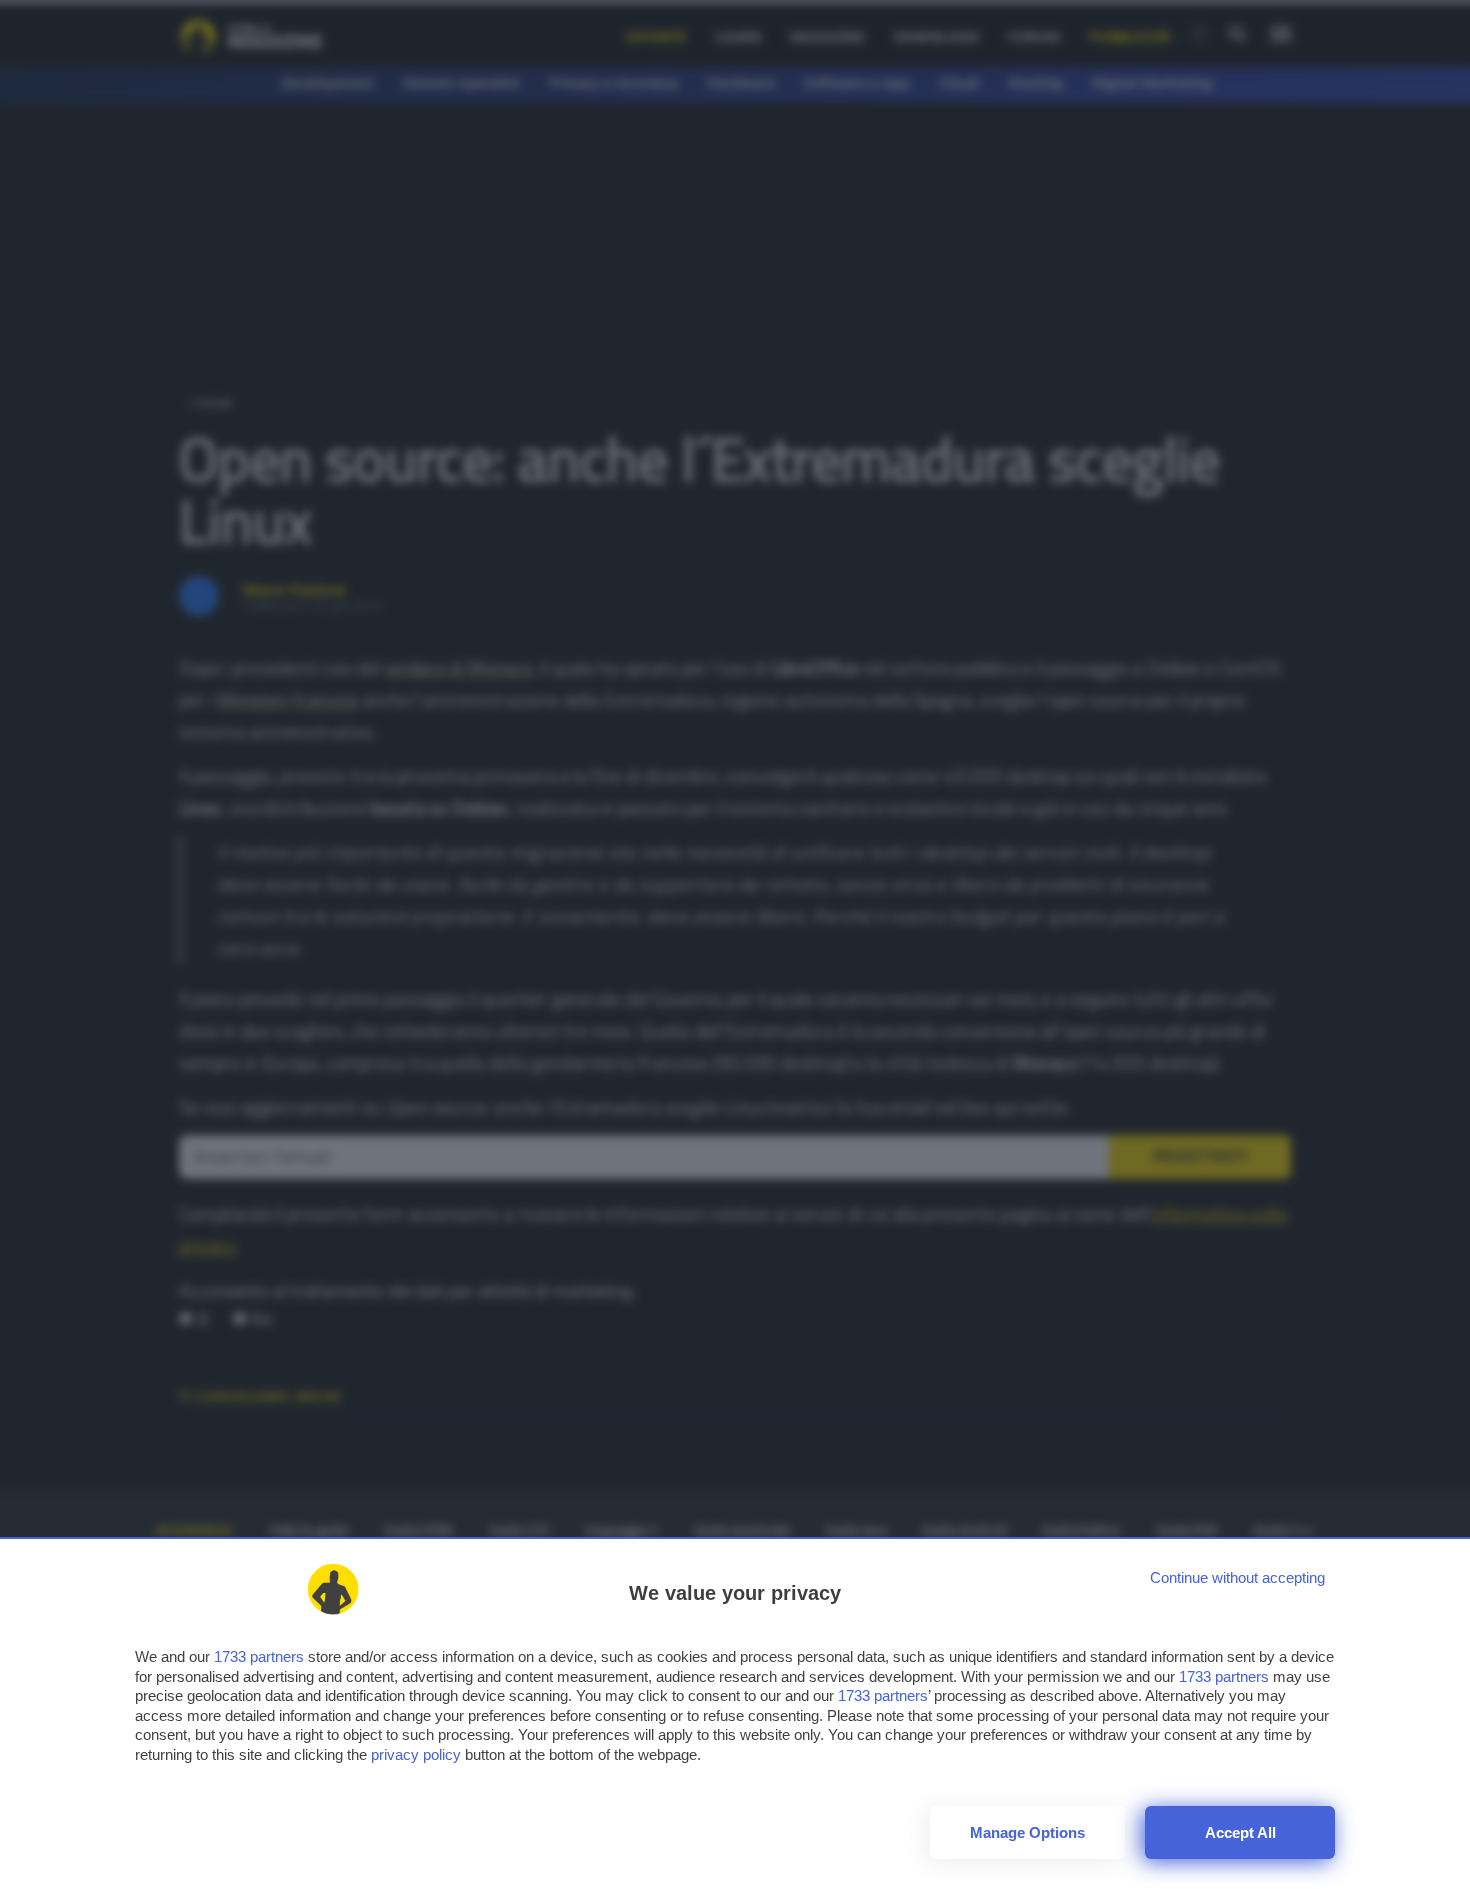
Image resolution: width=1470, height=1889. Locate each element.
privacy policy (416, 1754)
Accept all (1240, 1832)
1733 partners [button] (259, 1656)
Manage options (1027, 1832)
